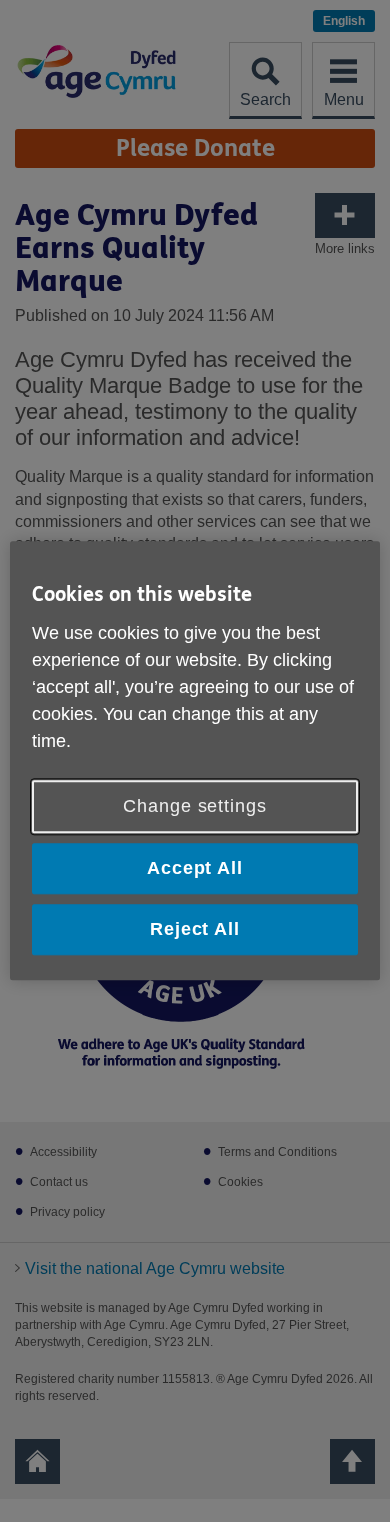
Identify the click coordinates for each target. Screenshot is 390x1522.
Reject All (195, 929)
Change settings (195, 806)
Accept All (195, 868)
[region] (195, 760)
